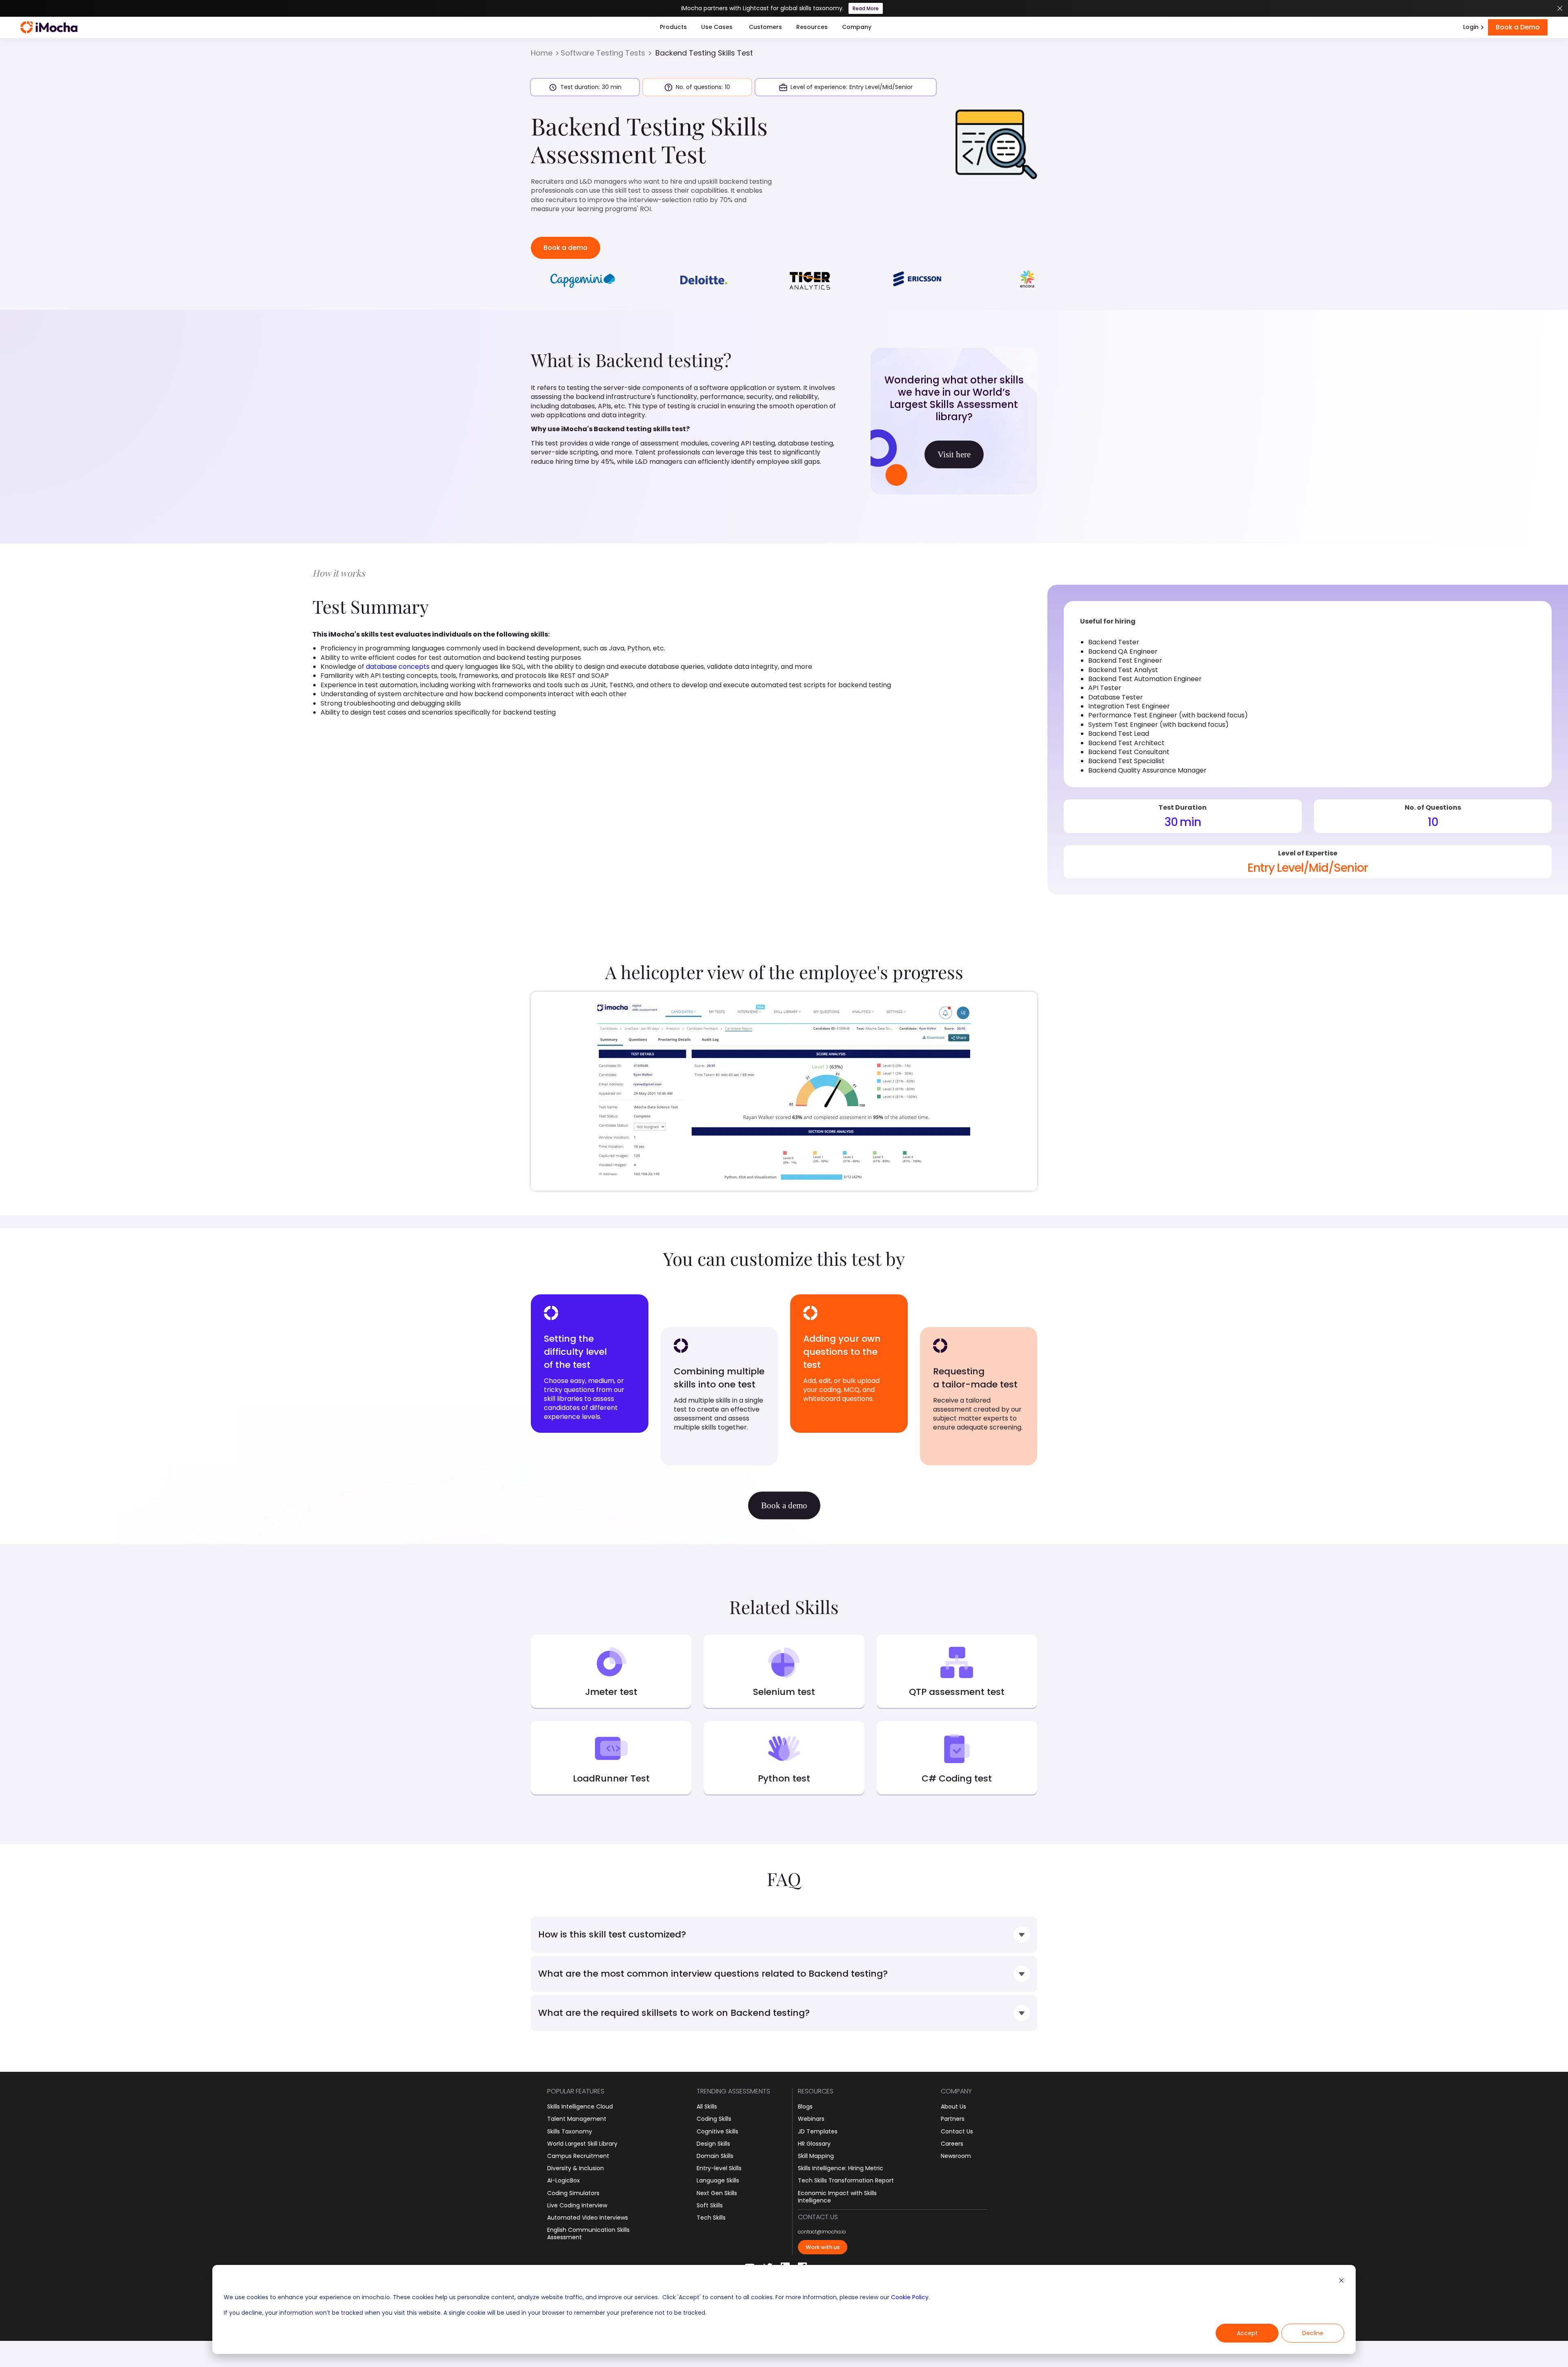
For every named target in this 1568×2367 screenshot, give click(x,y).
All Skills (707, 2106)
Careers (952, 2144)
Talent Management (577, 2119)
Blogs (805, 2106)
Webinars (811, 2119)
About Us (953, 2106)
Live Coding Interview (577, 2205)
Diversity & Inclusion (576, 2168)
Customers (765, 27)
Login (1471, 27)
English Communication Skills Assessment (588, 2233)
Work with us (823, 2247)
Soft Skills (710, 2205)
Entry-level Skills (719, 2168)
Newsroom (956, 2156)
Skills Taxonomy (570, 2131)
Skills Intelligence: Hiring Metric (841, 2168)
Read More (866, 8)
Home (542, 53)
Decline (1313, 2333)
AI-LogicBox (563, 2180)
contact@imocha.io (822, 2232)
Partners (953, 2119)
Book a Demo (1518, 27)
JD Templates (818, 2131)
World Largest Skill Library (582, 2144)
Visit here (954, 454)
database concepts (398, 667)
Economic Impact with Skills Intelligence (837, 2197)
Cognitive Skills (717, 2131)
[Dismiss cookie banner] (1341, 2281)
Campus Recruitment (578, 2156)
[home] (49, 27)
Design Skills (713, 2144)
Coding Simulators (573, 2193)
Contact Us (957, 2131)
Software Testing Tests (603, 53)
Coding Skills (714, 2119)
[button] (673, 27)
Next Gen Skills (717, 2193)
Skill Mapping (816, 2156)
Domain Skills (715, 2156)
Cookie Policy (910, 2297)
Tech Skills (711, 2218)
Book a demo (566, 248)
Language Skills (718, 2180)
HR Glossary (814, 2144)
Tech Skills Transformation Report (846, 2180)
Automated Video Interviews (588, 2218)
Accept (1247, 2333)
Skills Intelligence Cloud (580, 2106)
